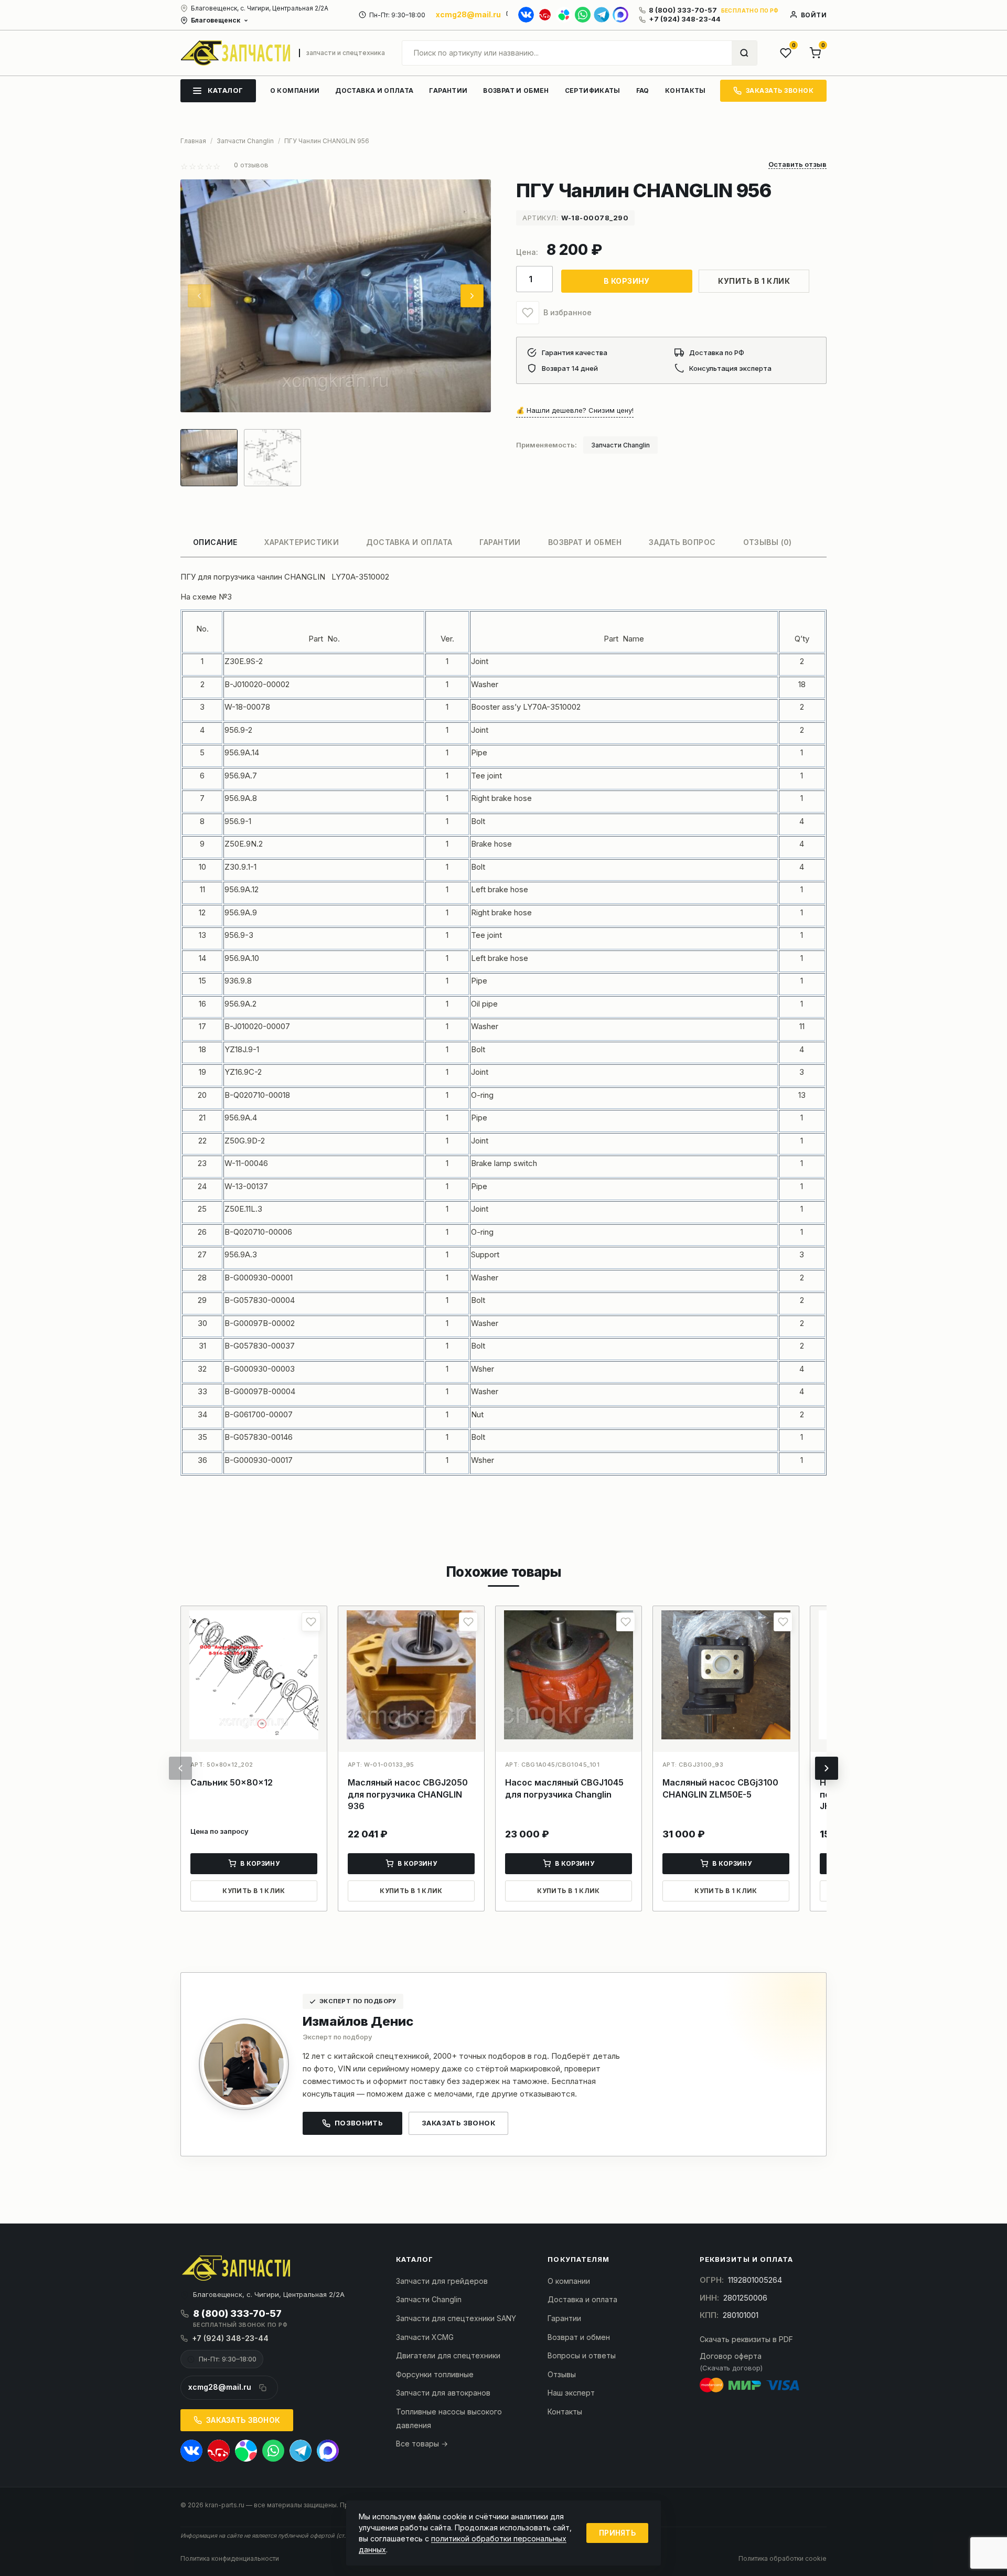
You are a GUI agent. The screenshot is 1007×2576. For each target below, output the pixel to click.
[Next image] (472, 296)
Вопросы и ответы (582, 2355)
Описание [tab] (215, 542)
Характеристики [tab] (302, 542)
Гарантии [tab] (500, 542)
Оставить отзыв (797, 165)
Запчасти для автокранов (443, 2393)
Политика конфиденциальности (230, 2558)
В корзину (627, 281)
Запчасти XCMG (425, 2337)
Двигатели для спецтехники (448, 2355)
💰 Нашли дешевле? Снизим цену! (575, 410)
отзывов (251, 165)
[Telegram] (602, 15)
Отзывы (562, 2374)
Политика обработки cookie (783, 2558)
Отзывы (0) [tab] (768, 542)
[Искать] (744, 53)
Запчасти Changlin (620, 445)
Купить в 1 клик (754, 281)
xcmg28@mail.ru (468, 14)
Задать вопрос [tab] (682, 542)
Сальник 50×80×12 (232, 1782)
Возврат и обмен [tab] (585, 542)
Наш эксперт (571, 2393)
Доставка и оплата (582, 2299)
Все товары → (422, 2444)
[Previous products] (180, 1768)
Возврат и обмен (579, 2337)
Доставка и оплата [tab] (409, 542)
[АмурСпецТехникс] (235, 53)
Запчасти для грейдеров (442, 2281)
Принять (617, 2533)
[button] (528, 313)
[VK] (526, 15)
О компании (569, 2281)
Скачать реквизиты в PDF (746, 2339)
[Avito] (564, 15)
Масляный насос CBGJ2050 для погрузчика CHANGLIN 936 (408, 1794)
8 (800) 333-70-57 (683, 10)
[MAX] (620, 15)
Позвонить (359, 2123)
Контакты (565, 2412)
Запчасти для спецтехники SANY (456, 2318)
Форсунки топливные (435, 2374)
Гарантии (564, 2318)
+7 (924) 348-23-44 (685, 19)
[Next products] (827, 1768)
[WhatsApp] (583, 15)
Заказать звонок (458, 2123)
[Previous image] (199, 296)
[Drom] (545, 15)
